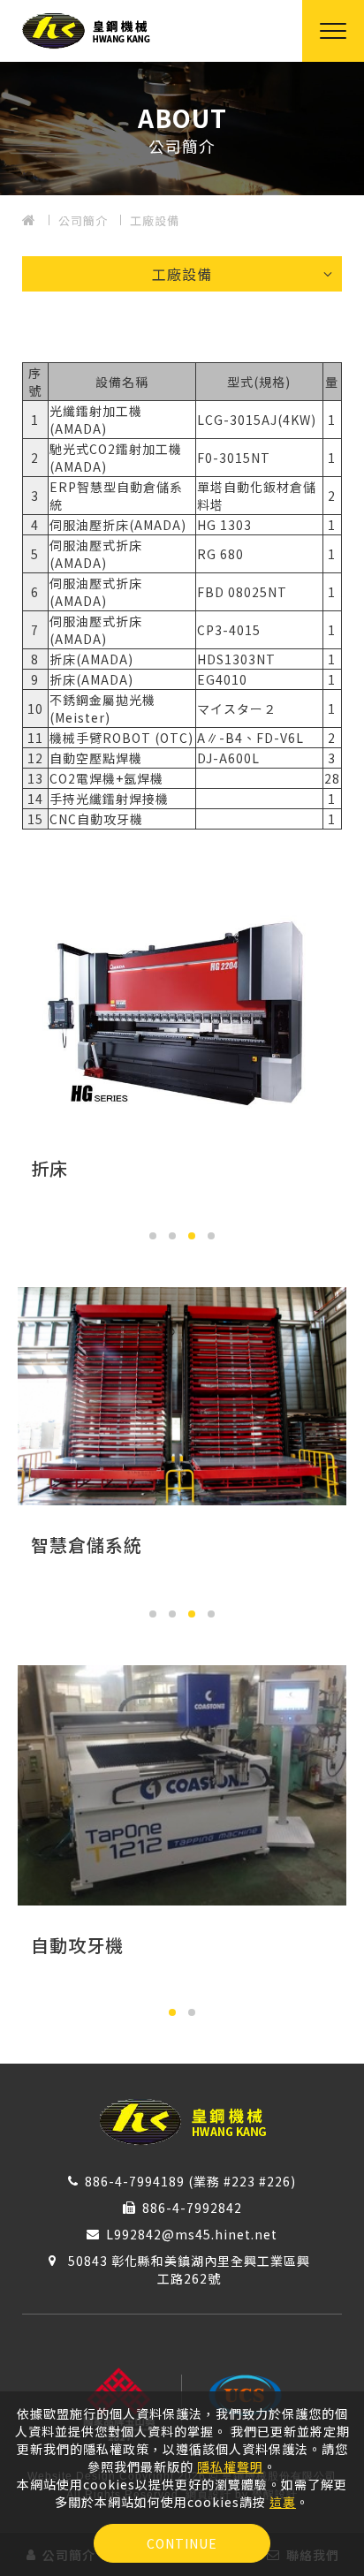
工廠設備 (155, 220)
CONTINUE (182, 2543)
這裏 (283, 2502)
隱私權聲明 (230, 2466)
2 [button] (172, 1236)
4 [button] (211, 1236)
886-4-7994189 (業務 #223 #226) (190, 2181)
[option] (182, 129)
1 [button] (153, 1236)
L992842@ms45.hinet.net (192, 2234)
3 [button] (192, 1236)
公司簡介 (83, 220)
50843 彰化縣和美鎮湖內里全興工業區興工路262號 (189, 2269)
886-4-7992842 (192, 2208)
